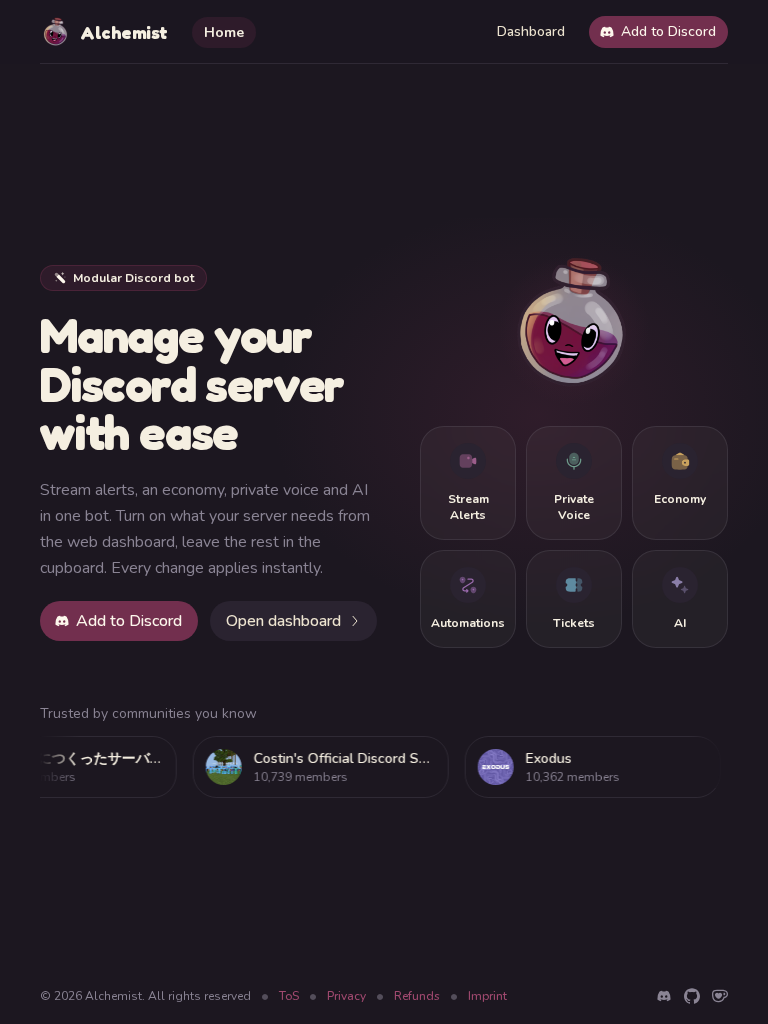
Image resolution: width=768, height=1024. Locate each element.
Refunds (417, 996)
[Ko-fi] (720, 996)
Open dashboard (283, 621)
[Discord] (664, 996)
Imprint (487, 996)
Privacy (346, 996)
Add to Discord (668, 31)
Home (224, 32)
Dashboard (531, 31)
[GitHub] (692, 996)
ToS (289, 996)
